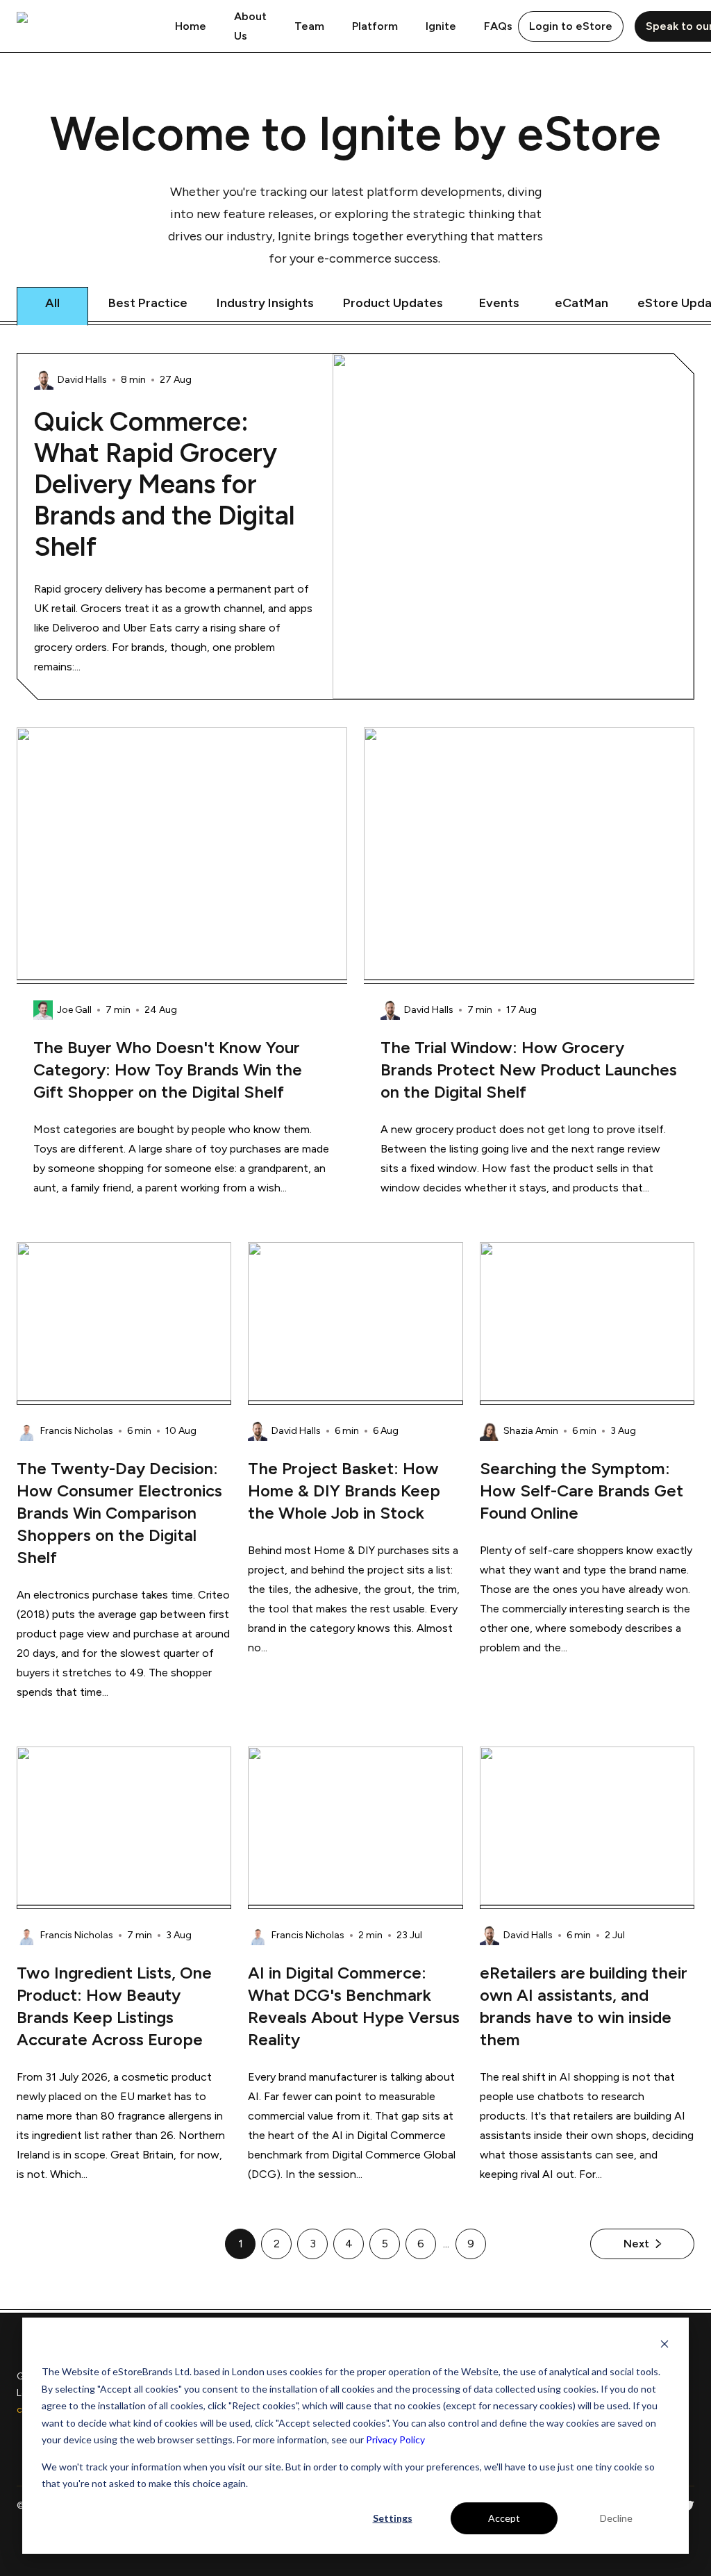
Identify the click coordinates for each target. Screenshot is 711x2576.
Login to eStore (571, 26)
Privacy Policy (395, 2439)
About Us (250, 26)
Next (636, 2244)
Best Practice (148, 303)
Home (191, 26)
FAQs (498, 26)
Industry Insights (265, 303)
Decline (616, 2518)
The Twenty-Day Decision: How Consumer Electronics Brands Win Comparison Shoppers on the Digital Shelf (119, 1513)
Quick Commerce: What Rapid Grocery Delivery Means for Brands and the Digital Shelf (165, 485)
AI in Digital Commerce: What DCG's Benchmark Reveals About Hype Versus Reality (354, 2006)
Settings (393, 2518)
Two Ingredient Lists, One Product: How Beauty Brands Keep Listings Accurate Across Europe (114, 2006)
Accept (504, 2518)
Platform (375, 26)
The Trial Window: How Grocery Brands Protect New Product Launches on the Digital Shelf (529, 1070)
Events (499, 303)
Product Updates (393, 303)
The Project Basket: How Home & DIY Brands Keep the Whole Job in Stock (344, 1491)
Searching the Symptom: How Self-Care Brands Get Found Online (582, 1491)
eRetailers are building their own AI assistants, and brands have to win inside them (584, 2006)
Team (309, 26)
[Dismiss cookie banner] (664, 2346)
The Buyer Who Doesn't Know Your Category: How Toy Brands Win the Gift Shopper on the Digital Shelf (168, 1070)
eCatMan (582, 303)
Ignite (441, 26)
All (52, 303)
